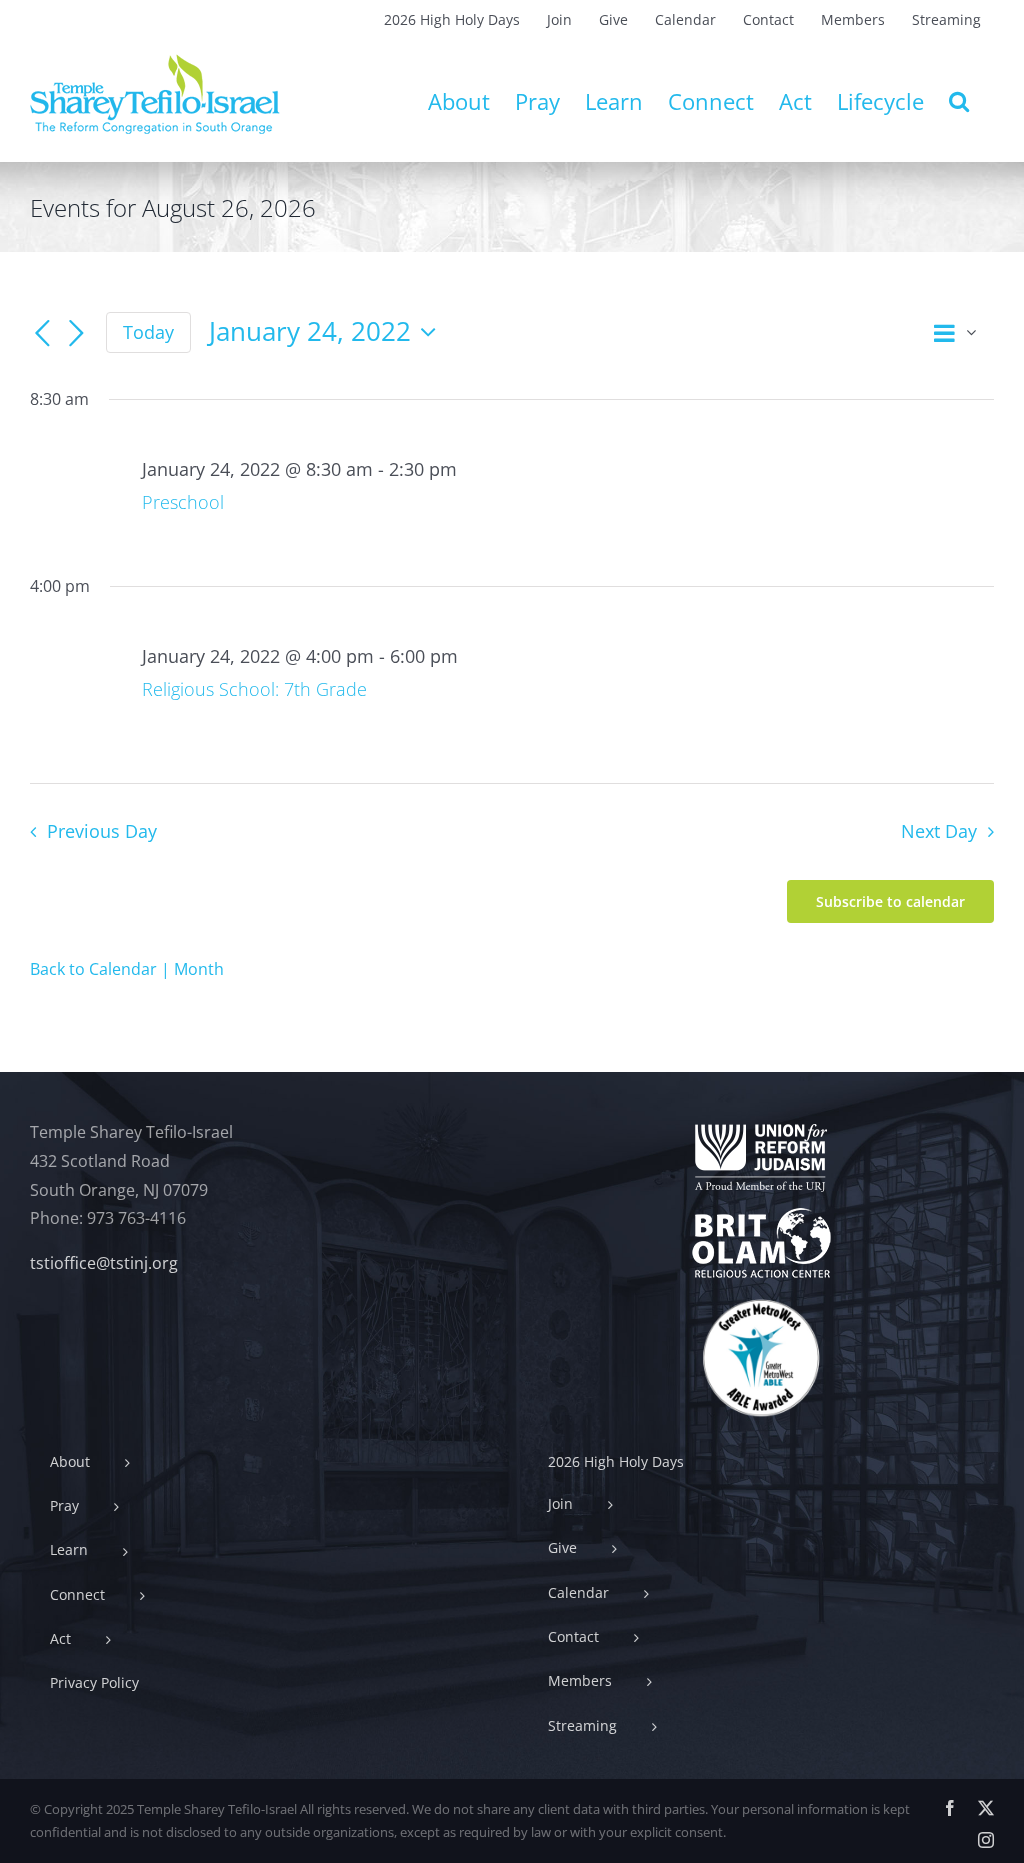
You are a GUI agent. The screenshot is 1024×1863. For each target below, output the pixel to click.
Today (148, 332)
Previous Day (101, 831)
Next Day (939, 831)
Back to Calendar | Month (127, 969)
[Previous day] (42, 334)
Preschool (183, 502)
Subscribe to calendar (890, 901)
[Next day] (76, 334)
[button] (959, 101)
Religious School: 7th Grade (254, 689)
